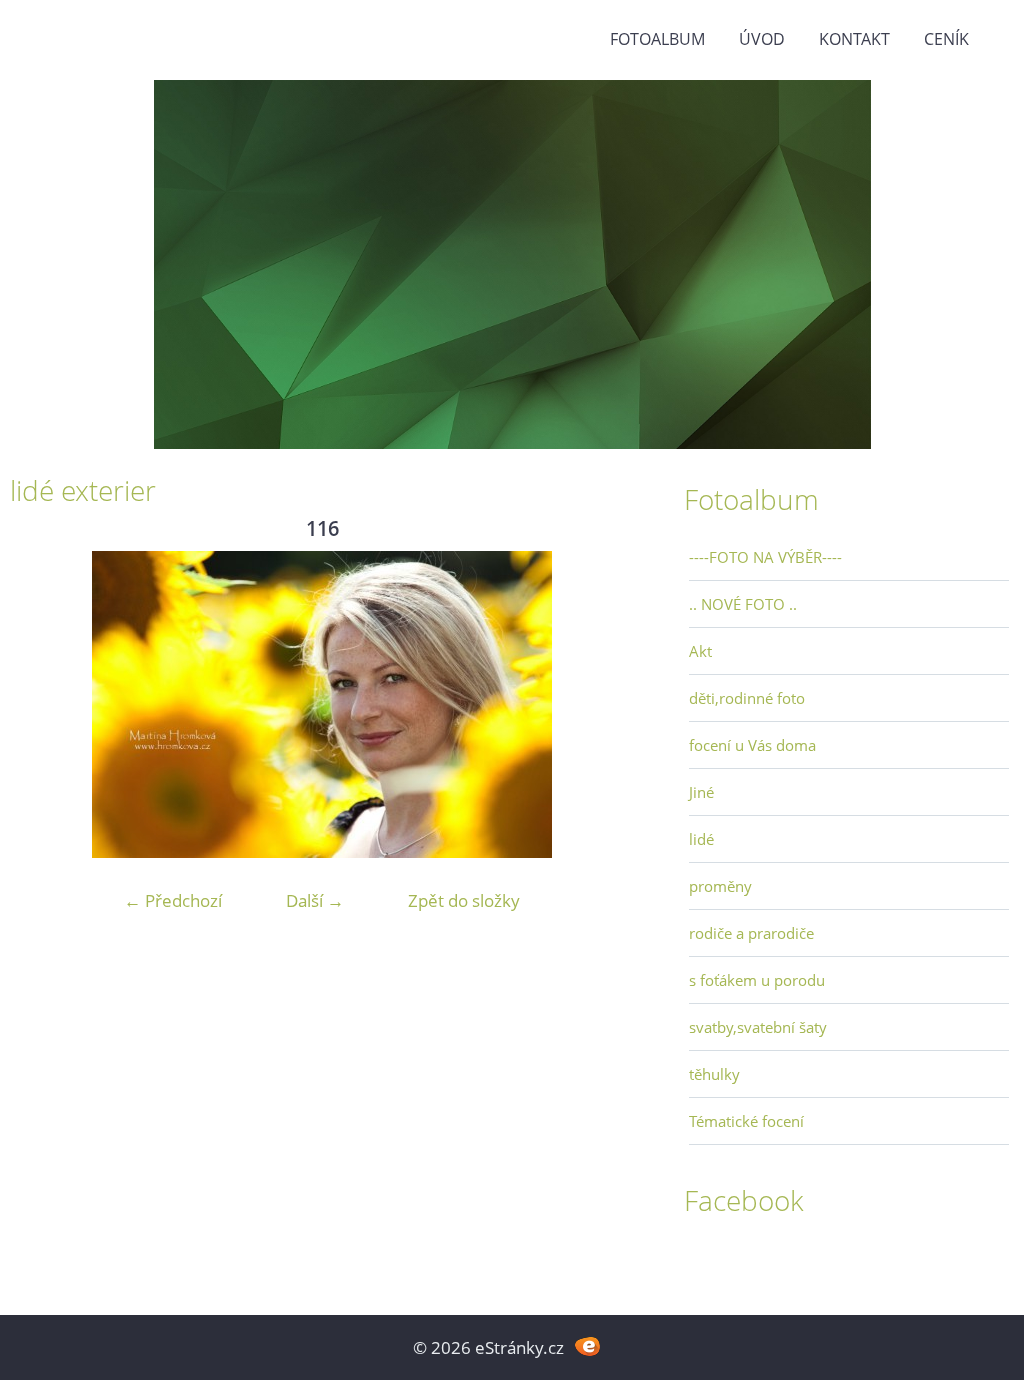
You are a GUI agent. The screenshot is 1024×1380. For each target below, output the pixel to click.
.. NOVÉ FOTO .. (743, 604)
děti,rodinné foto (747, 698)
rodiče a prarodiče (751, 933)
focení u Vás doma (752, 745)
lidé (701, 839)
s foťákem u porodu (757, 980)
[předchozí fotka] (42, 704)
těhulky (714, 1074)
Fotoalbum (657, 39)
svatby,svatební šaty (758, 1027)
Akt (700, 651)
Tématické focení (746, 1121)
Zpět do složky (464, 900)
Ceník (946, 39)
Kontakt (854, 39)
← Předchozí (173, 900)
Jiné (701, 792)
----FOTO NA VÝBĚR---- (765, 557)
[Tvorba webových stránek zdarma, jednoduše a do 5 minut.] (587, 1345)
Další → (315, 900)
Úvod (762, 39)
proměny (720, 886)
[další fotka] (601, 704)
